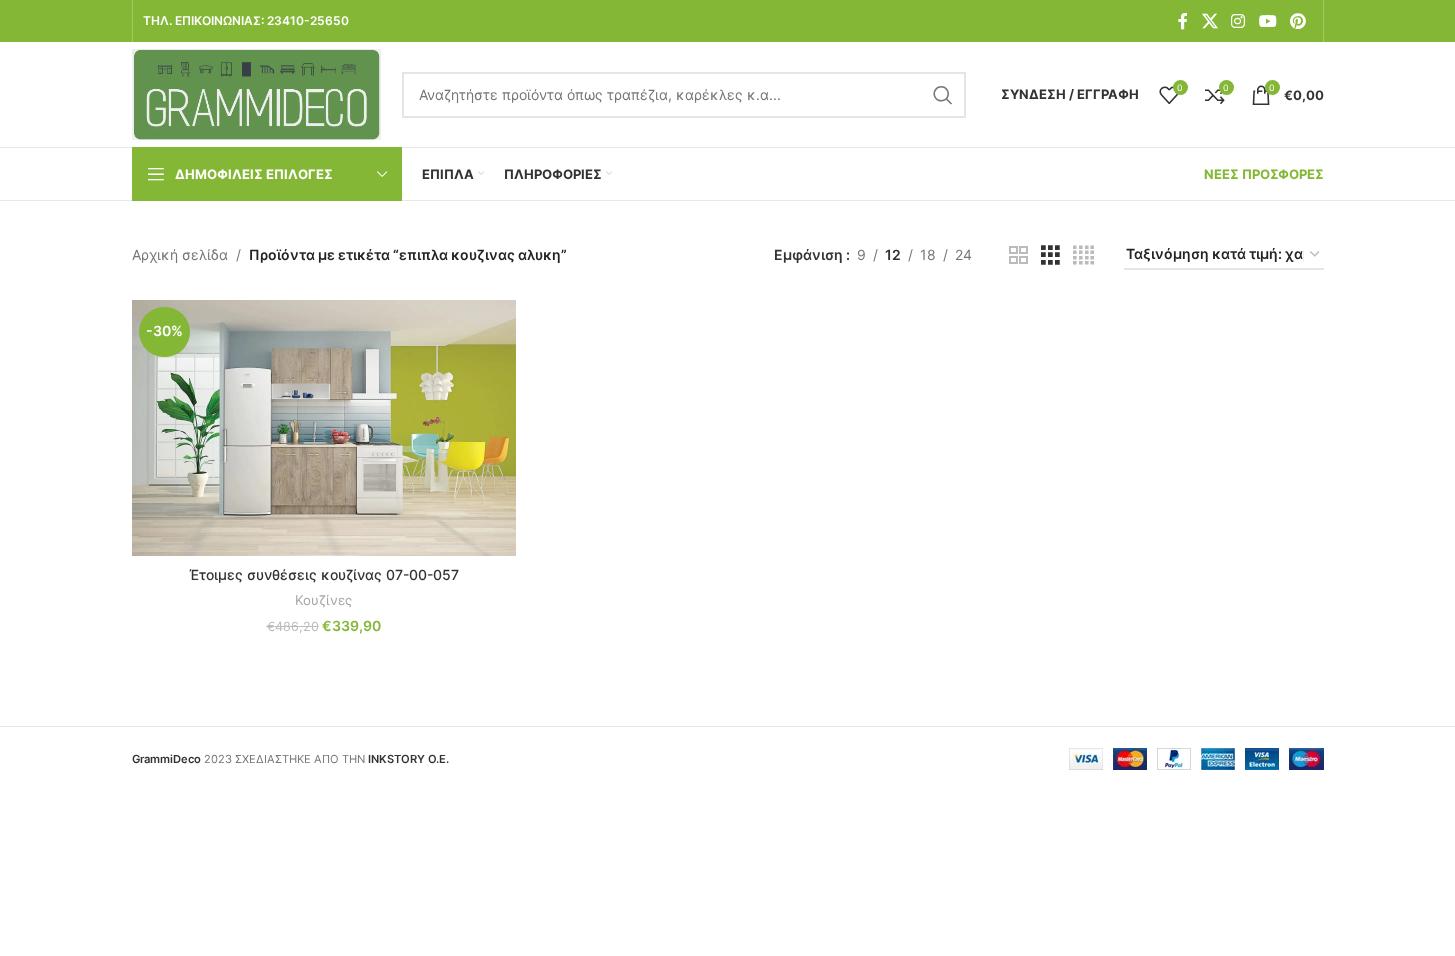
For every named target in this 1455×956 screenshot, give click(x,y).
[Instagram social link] (1238, 21)
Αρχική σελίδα (180, 254)
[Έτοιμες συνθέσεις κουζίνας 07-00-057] (324, 428)
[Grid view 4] (1083, 255)
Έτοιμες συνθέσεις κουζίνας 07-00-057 (324, 574)
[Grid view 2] (1018, 255)
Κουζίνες (323, 600)
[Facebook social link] (1183, 21)
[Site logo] (257, 92)
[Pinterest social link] (1297, 21)
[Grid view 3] (1050, 255)
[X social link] (1209, 21)
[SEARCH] (943, 95)
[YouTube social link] (1267, 21)
